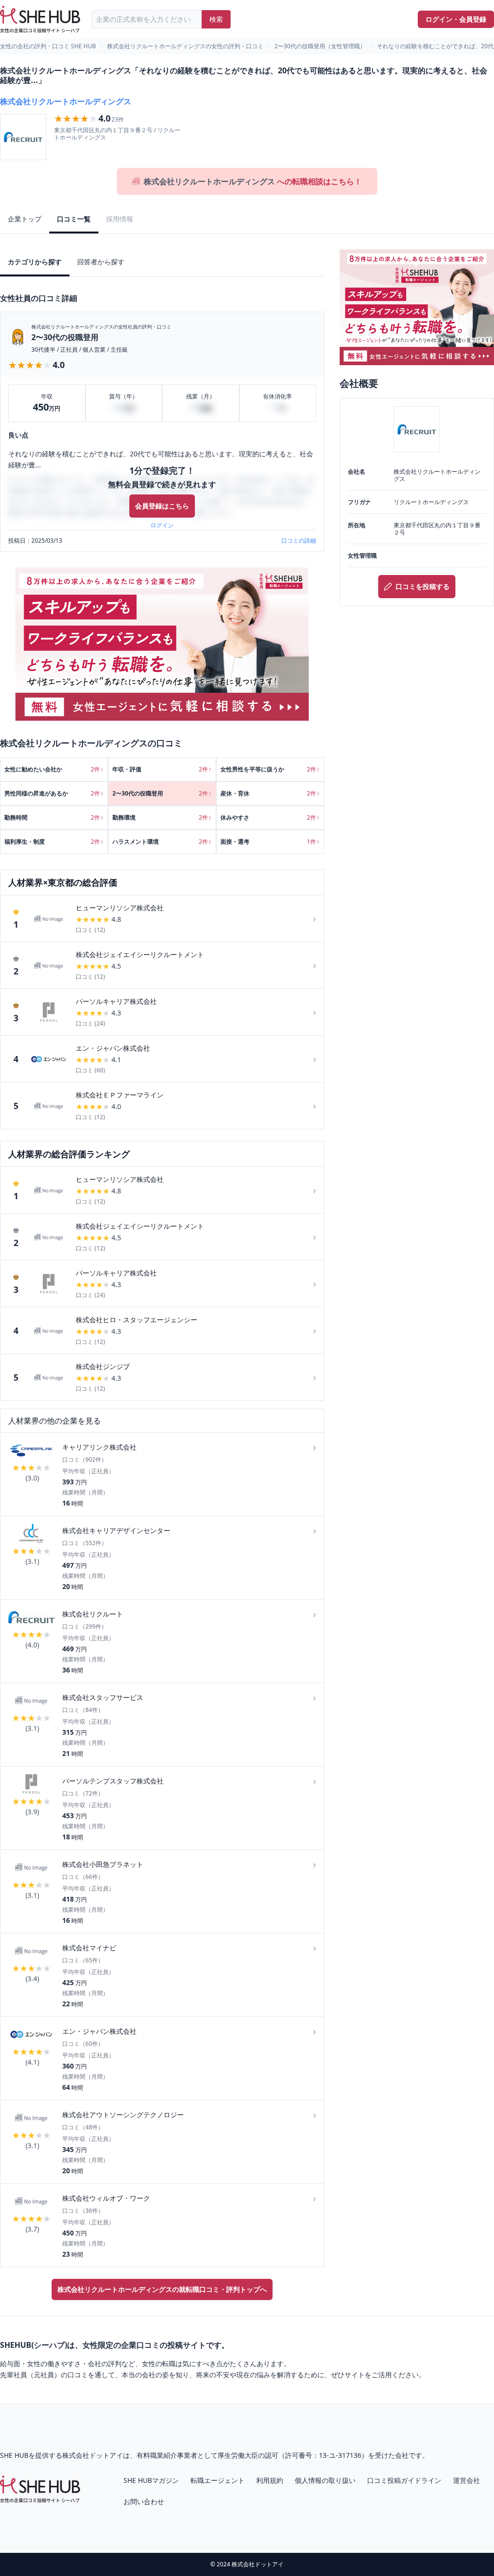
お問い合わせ (144, 2501)
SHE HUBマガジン (151, 2480)
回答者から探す (101, 262)
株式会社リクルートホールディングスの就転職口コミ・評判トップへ (162, 2289)
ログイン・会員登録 (456, 19)
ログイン (162, 525)
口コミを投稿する (423, 586)
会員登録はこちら (162, 506)
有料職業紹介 (157, 2455)
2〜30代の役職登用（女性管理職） (320, 46)
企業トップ (25, 219)
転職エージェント (218, 2480)
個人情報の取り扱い (325, 2480)
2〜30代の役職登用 (65, 337)
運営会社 (467, 2480)
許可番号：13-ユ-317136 (323, 2455)
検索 (216, 19)
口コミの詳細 (299, 541)
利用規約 (270, 2480)
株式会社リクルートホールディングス (66, 101)
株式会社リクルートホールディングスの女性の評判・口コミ (185, 46)
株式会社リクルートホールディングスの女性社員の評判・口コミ (101, 327)
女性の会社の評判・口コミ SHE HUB (48, 46)
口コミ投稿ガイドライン (404, 2480)
